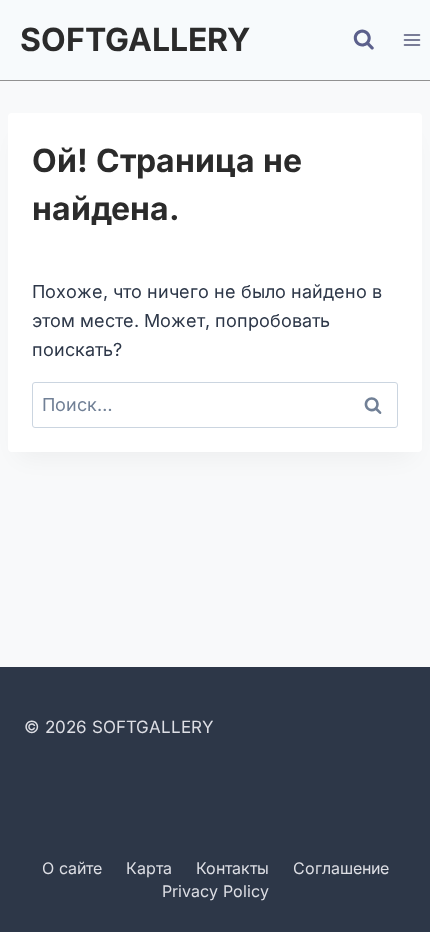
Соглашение (341, 868)
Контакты (232, 868)
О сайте (72, 868)
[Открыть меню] (411, 39)
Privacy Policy (215, 891)
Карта (149, 868)
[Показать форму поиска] (364, 40)
